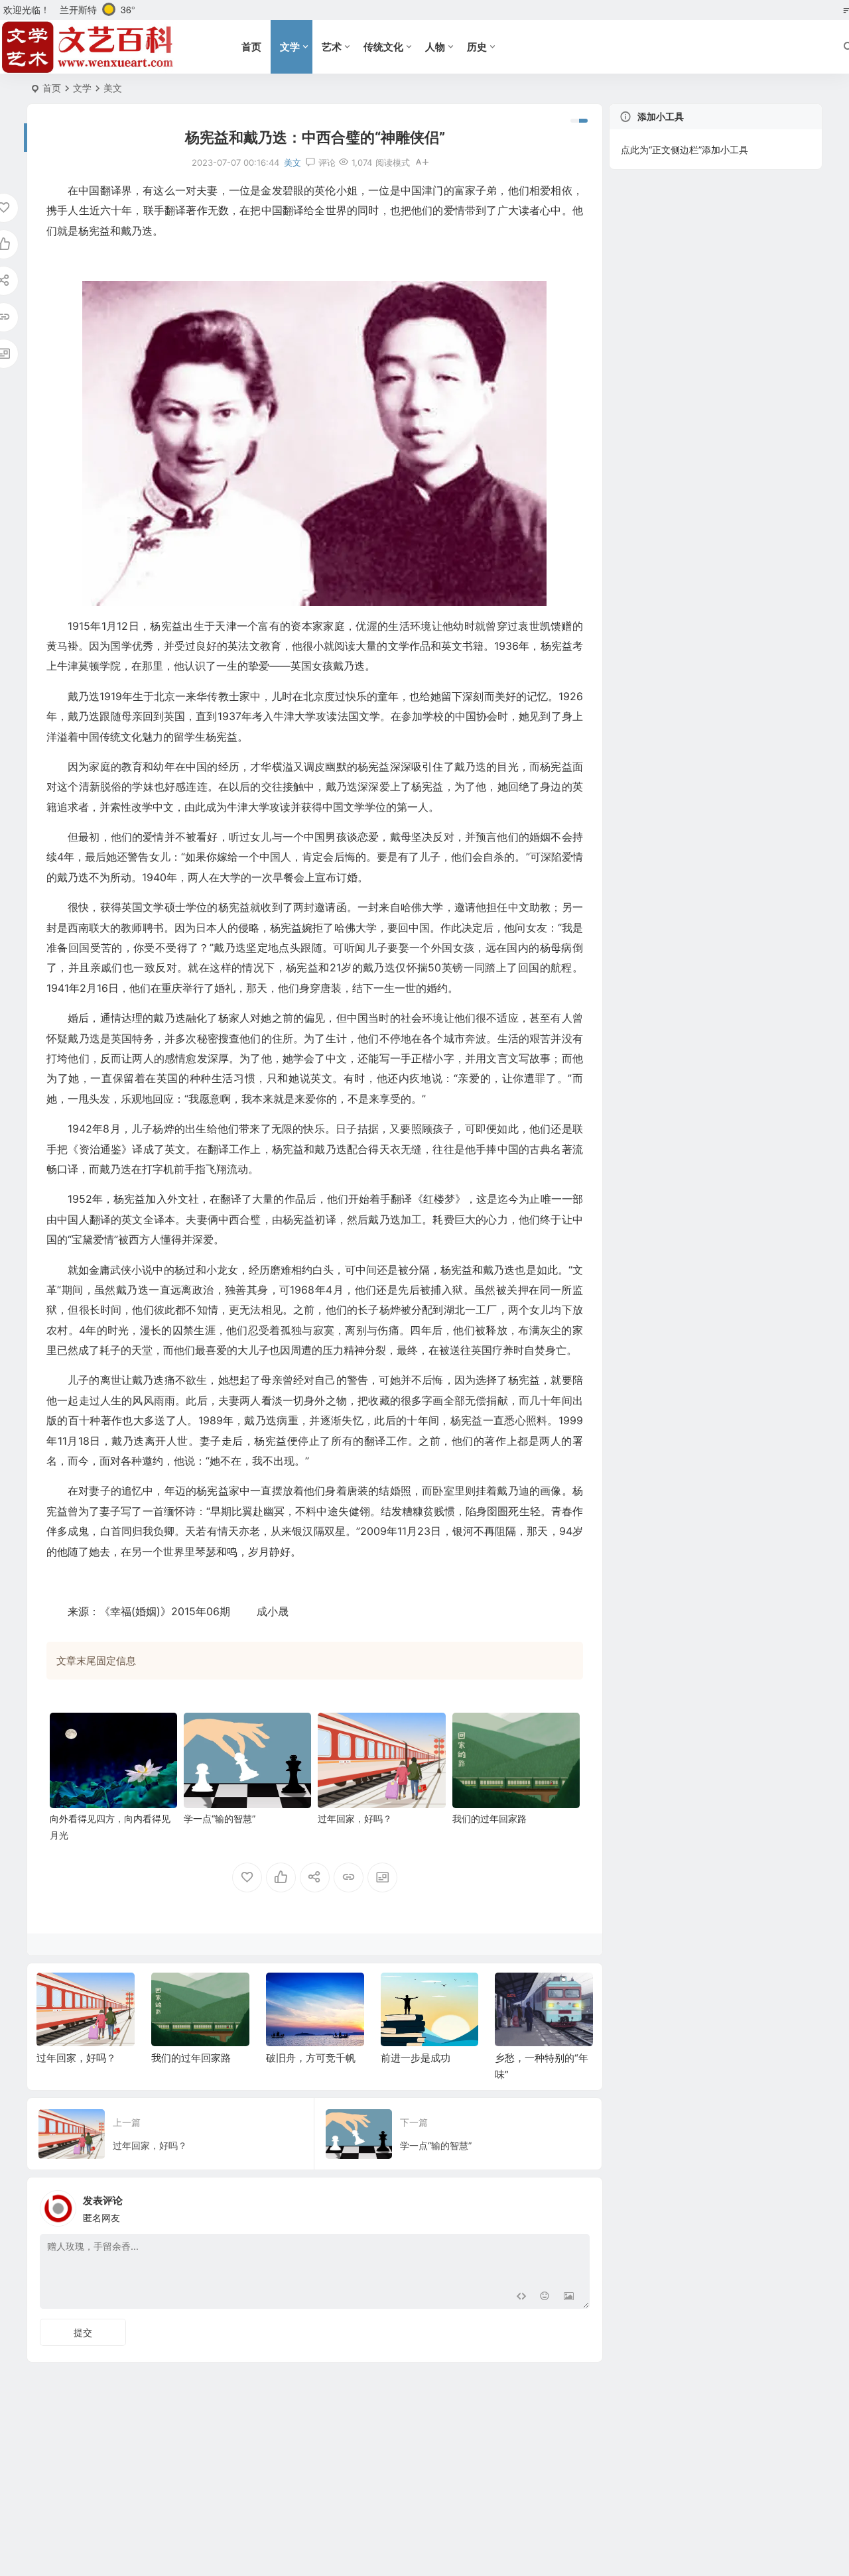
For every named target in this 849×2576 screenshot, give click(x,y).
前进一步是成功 (301, 2058)
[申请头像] (576, 2205)
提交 (83, 2332)
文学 (290, 47)
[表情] (545, 2297)
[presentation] (516, 1994)
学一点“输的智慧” (220, 1818)
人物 (435, 47)
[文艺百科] (89, 47)
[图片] (569, 2297)
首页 (251, 47)
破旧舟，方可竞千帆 (196, 2058)
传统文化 (383, 47)
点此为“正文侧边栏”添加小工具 (685, 150)
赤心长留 (515, 2058)
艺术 (332, 47)
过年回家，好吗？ (355, 1818)
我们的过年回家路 (490, 1818)
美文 (113, 88)
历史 (477, 47)
